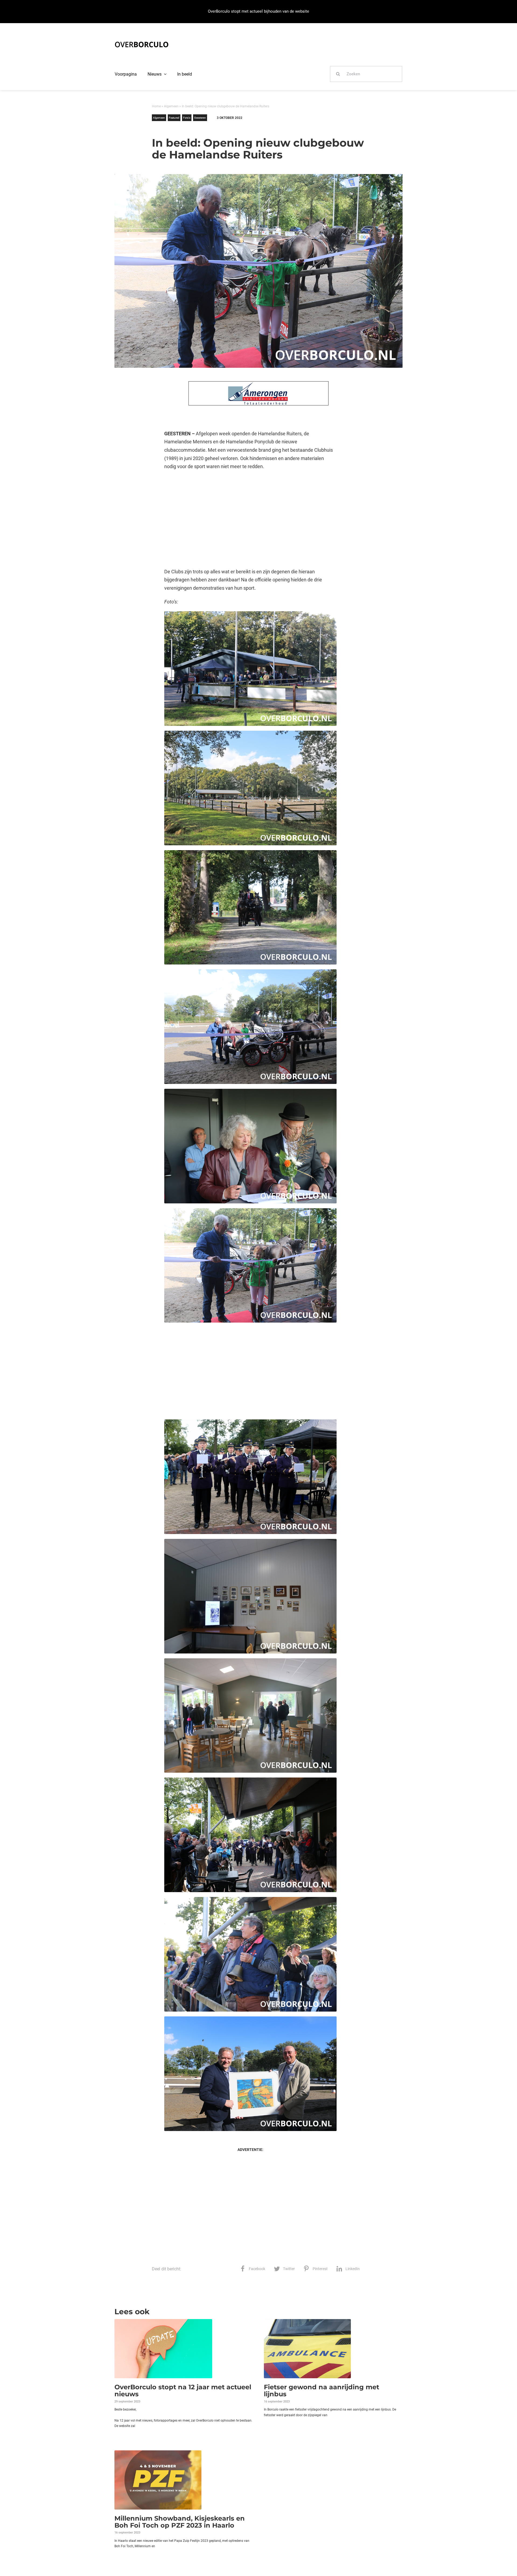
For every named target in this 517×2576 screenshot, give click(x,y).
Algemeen (171, 106)
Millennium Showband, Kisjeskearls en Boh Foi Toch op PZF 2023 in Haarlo (180, 2522)
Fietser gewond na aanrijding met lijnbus (322, 2391)
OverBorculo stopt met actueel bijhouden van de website (258, 11)
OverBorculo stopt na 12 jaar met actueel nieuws (183, 2391)
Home (156, 106)
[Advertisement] (250, 519)
